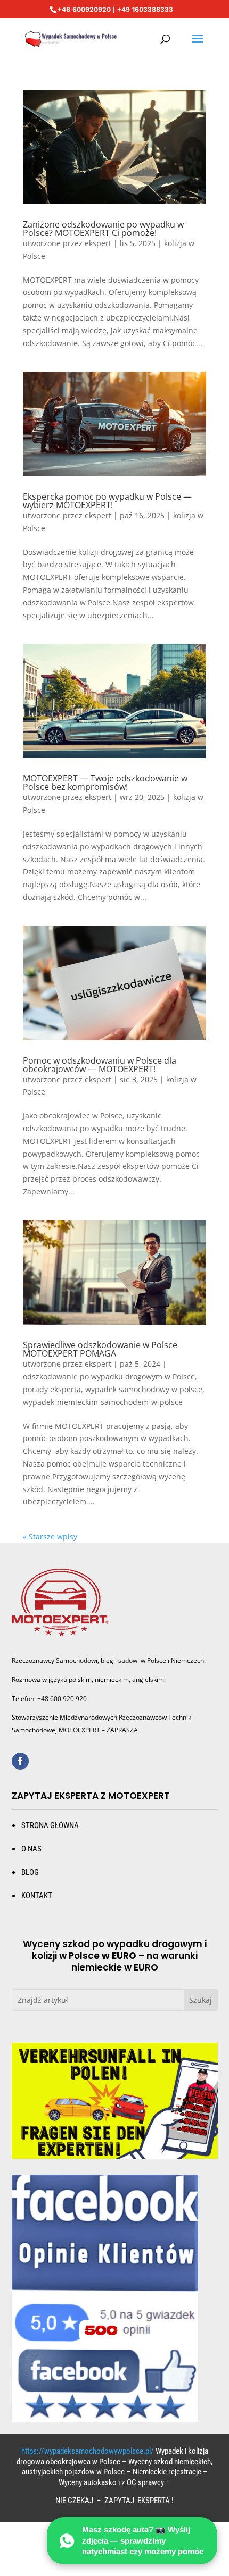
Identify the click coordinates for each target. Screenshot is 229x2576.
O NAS (31, 1849)
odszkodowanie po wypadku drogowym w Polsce (109, 1377)
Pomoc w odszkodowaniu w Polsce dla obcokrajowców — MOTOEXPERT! (100, 1065)
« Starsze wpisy (50, 1537)
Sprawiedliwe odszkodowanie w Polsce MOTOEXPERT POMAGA (100, 1349)
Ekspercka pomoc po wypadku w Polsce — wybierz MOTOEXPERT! (107, 501)
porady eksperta (52, 1389)
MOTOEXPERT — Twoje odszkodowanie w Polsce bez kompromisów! (105, 782)
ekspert (98, 243)
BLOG (30, 1872)
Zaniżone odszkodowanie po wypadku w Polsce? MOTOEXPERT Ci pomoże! (103, 229)
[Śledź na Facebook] (20, 1761)
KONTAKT (37, 1896)
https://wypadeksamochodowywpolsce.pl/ (88, 2451)
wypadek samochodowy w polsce (144, 1389)
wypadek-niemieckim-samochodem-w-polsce (103, 1402)
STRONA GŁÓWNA (50, 1825)
